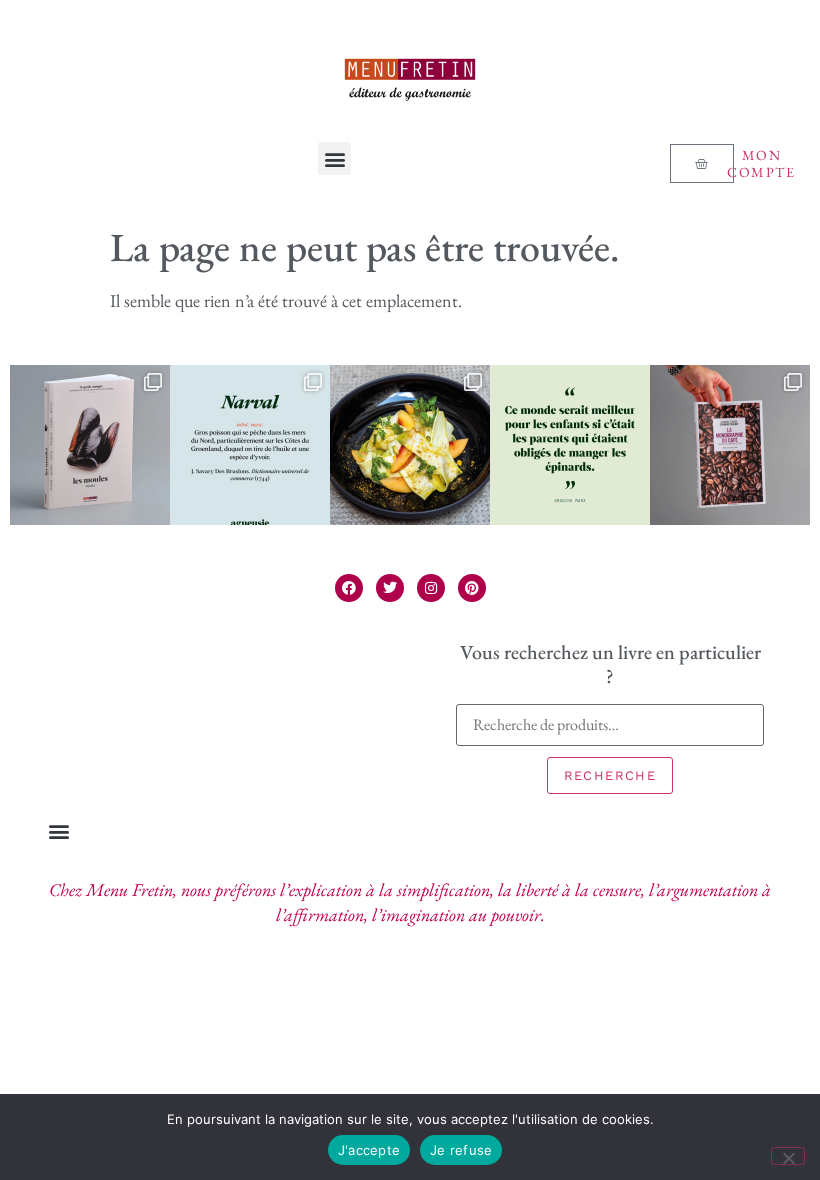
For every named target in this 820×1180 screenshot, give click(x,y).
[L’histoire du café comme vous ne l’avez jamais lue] (730, 445)
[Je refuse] (788, 1156)
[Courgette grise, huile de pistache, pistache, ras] (410, 445)
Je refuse (461, 1150)
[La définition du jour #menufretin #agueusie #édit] (250, 445)
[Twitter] (390, 588)
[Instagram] (431, 588)
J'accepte (369, 1150)
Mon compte (761, 163)
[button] (334, 158)
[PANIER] (702, 163)
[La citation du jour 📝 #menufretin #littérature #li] (570, 445)
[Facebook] (349, 588)
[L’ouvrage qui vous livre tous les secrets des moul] (90, 445)
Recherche (610, 775)
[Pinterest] (472, 588)
